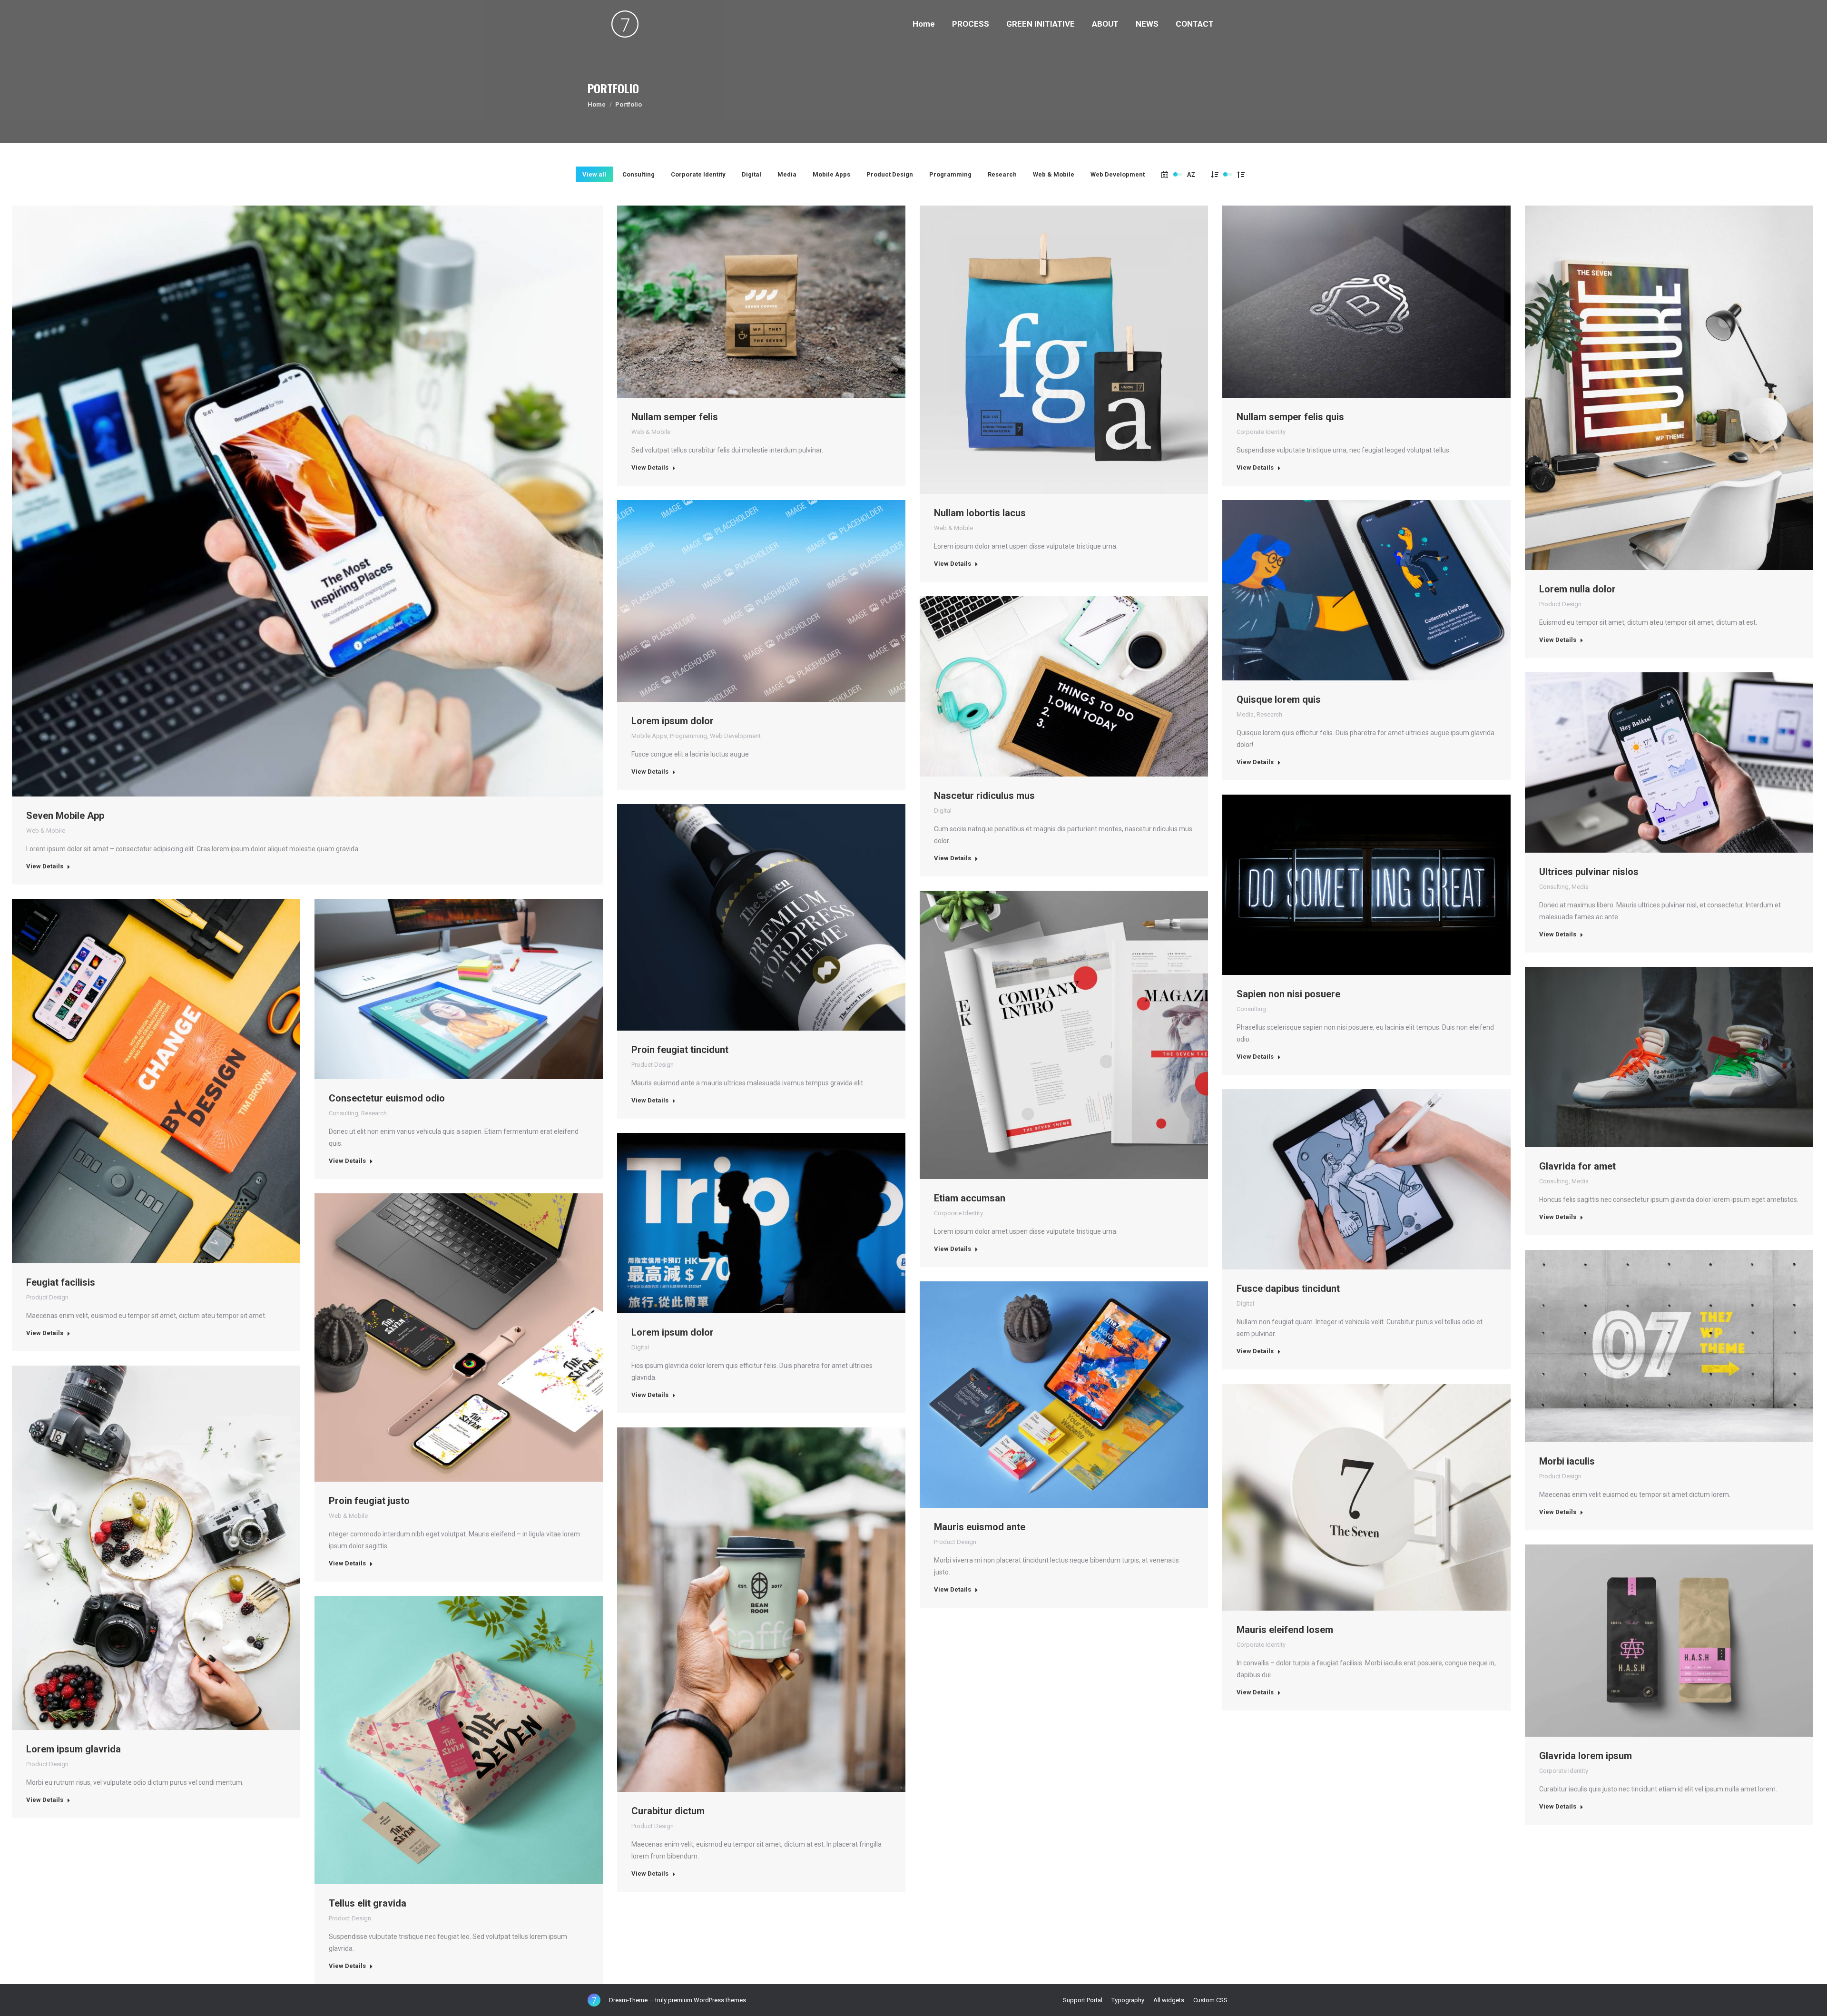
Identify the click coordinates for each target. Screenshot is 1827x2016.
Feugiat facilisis (61, 1282)
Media (787, 174)
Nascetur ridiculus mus (984, 796)
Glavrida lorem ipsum (1586, 1756)
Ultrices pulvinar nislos (1589, 872)
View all (594, 174)
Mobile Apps (831, 174)
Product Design (890, 174)
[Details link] (333, 501)
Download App (282, 501)
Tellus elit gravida (368, 1903)
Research (1002, 174)
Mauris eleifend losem (1285, 1630)
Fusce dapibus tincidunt (1288, 1288)
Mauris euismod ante (980, 1527)
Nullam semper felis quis (1290, 417)
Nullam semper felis (675, 417)
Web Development (1118, 174)
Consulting (638, 174)
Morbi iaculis (1567, 1461)
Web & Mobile (1054, 174)
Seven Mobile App (65, 816)
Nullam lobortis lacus (980, 513)
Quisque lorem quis (1279, 699)
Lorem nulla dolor (1577, 589)
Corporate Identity (698, 174)
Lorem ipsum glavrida (74, 1749)
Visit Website (1341, 590)
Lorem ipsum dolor (673, 721)
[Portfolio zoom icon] (307, 501)
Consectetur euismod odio (387, 1098)
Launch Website (1341, 302)
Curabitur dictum (668, 1811)
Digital (751, 174)
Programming (950, 174)
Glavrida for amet (1577, 1166)
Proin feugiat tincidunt (680, 1050)
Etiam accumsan (970, 1198)
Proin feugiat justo (369, 1501)
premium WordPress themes (707, 2000)
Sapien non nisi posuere (1288, 994)
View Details (45, 866)
